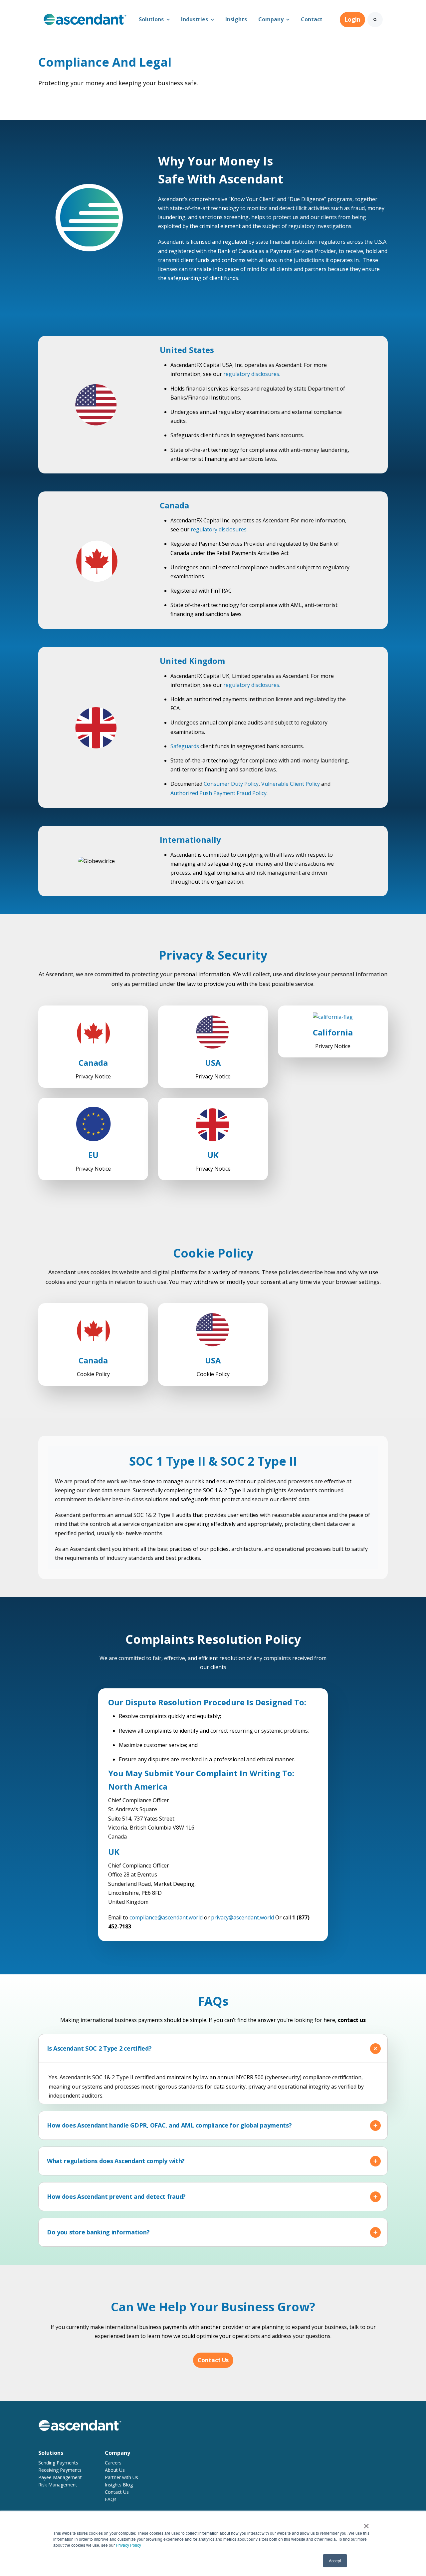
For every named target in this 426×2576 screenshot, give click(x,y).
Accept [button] (335, 2561)
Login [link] (352, 19)
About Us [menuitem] (115, 2470)
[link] (85, 19)
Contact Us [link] (213, 2360)
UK (213, 1155)
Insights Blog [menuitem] (119, 2485)
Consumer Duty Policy (231, 784)
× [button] (366, 2524)
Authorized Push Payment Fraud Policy (218, 793)
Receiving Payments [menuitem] (60, 2470)
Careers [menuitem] (113, 2463)
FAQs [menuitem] (111, 2499)
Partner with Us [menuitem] (121, 2477)
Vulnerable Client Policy (291, 784)
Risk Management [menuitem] (58, 2485)
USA (213, 1063)
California (333, 1032)
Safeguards (185, 746)
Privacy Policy (128, 2545)
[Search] (375, 20)
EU (93, 1155)
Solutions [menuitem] (51, 2453)
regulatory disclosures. (252, 374)
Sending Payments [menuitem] (58, 2463)
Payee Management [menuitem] (60, 2477)
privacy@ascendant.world (243, 1917)
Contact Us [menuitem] (117, 2492)
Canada (93, 1063)
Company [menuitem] (117, 2453)
